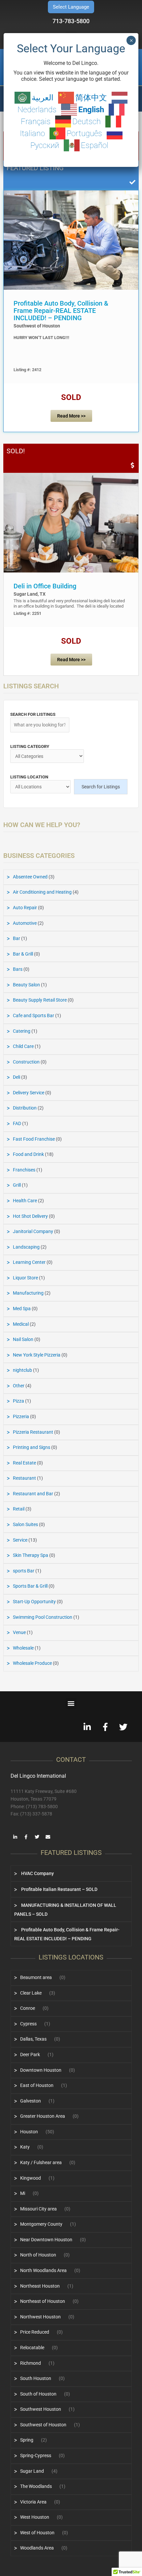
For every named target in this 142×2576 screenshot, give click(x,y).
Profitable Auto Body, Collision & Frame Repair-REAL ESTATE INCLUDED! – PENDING (61, 311)
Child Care (23, 1046)
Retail (19, 1509)
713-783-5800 (71, 21)
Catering (22, 1031)
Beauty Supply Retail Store (40, 1000)
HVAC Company (37, 1873)
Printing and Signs (32, 1447)
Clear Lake (31, 1993)
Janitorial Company (33, 1231)
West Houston (35, 2517)
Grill (17, 1185)
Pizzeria (21, 1416)
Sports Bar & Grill (30, 1586)
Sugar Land (32, 2471)
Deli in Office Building (45, 586)
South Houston (36, 2378)
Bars (18, 969)
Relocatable (32, 2348)
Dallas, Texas (33, 2039)
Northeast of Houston (43, 2301)
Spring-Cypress (36, 2455)
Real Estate (24, 1463)
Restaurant (24, 1478)
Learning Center (29, 1262)
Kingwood (31, 2178)
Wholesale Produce (32, 1663)
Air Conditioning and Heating (42, 892)
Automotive (25, 923)
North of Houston (38, 2255)
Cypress (28, 2024)
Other (19, 1386)
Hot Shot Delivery (30, 1216)
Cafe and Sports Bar (34, 1016)
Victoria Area (33, 2502)
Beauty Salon (26, 985)
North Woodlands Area (43, 2270)
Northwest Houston (40, 2317)
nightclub (22, 1370)
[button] (71, 1703)
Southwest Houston (41, 2409)
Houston (29, 2132)
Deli (17, 1077)
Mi (23, 2193)
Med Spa (22, 1309)
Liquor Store (25, 1278)
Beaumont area (36, 1977)
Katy (25, 2147)
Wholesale (23, 1648)
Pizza (18, 1401)
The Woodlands (36, 2486)
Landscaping (26, 1247)
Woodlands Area (37, 2548)
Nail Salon (23, 1339)
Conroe (28, 2008)
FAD (17, 1123)
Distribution (25, 1108)
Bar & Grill (23, 954)
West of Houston (37, 2533)
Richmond (31, 2363)
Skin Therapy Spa (31, 1555)
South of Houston (38, 2394)
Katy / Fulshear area (41, 2162)
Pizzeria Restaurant (33, 1432)
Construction (26, 1062)
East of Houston (37, 2085)
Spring (27, 2440)
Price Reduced (35, 2332)
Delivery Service (29, 1093)
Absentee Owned (30, 877)
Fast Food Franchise (34, 1139)
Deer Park (30, 2055)
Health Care (25, 1201)
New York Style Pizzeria (37, 1355)
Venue (19, 1632)
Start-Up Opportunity (34, 1602)
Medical (21, 1324)
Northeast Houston (40, 2286)
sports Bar (24, 1571)
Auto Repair (25, 908)
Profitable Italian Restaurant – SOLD (59, 1889)
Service (20, 1540)
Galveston (31, 2101)
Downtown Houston (41, 2070)
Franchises (24, 1170)
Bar (17, 938)
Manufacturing (28, 1293)
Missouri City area (38, 2209)
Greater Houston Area (43, 2116)
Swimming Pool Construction (43, 1617)
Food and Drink (28, 1154)
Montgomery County (41, 2224)
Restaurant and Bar (33, 1494)
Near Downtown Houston (46, 2240)
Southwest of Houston (37, 326)
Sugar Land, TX (30, 594)
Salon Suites (25, 1524)
